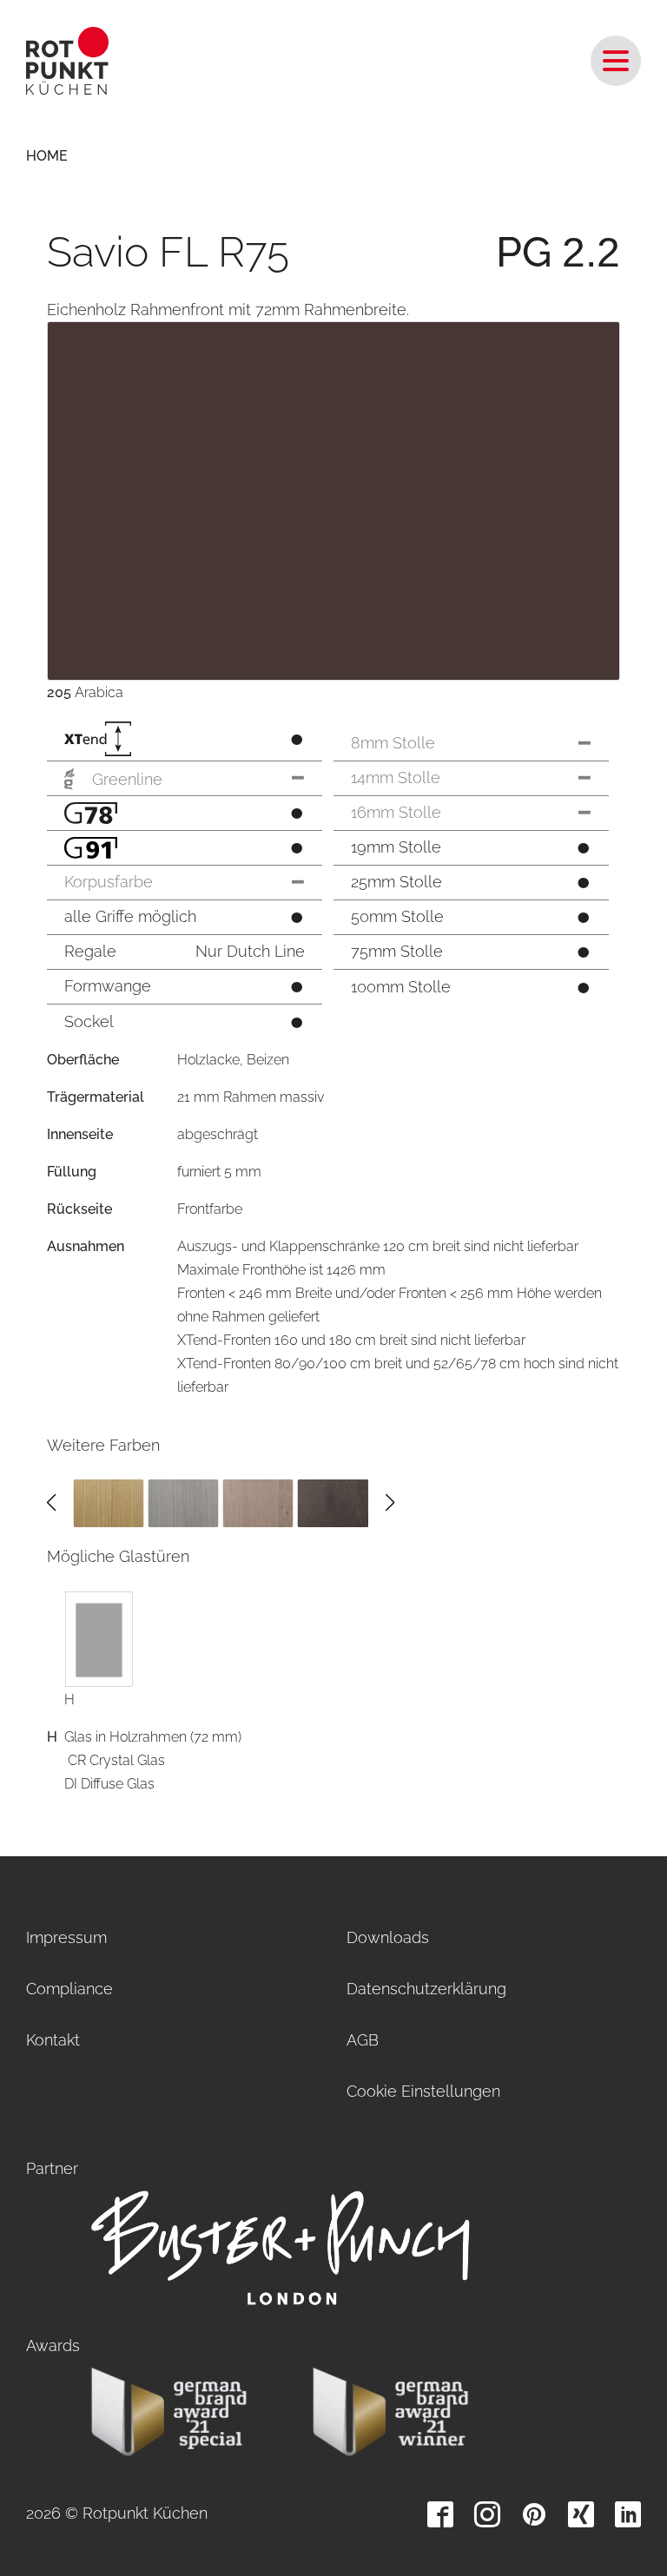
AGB (363, 2040)
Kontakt (53, 2040)
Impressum (66, 1937)
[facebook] (440, 2514)
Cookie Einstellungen (423, 2091)
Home (47, 156)
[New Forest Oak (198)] (108, 1502)
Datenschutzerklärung (426, 1989)
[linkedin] (628, 2514)
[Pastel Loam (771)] (333, 1502)
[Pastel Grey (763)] (258, 1502)
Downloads (388, 1937)
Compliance (69, 1989)
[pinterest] (534, 2514)
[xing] (581, 2514)
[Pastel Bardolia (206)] (183, 1502)
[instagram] (487, 2514)
